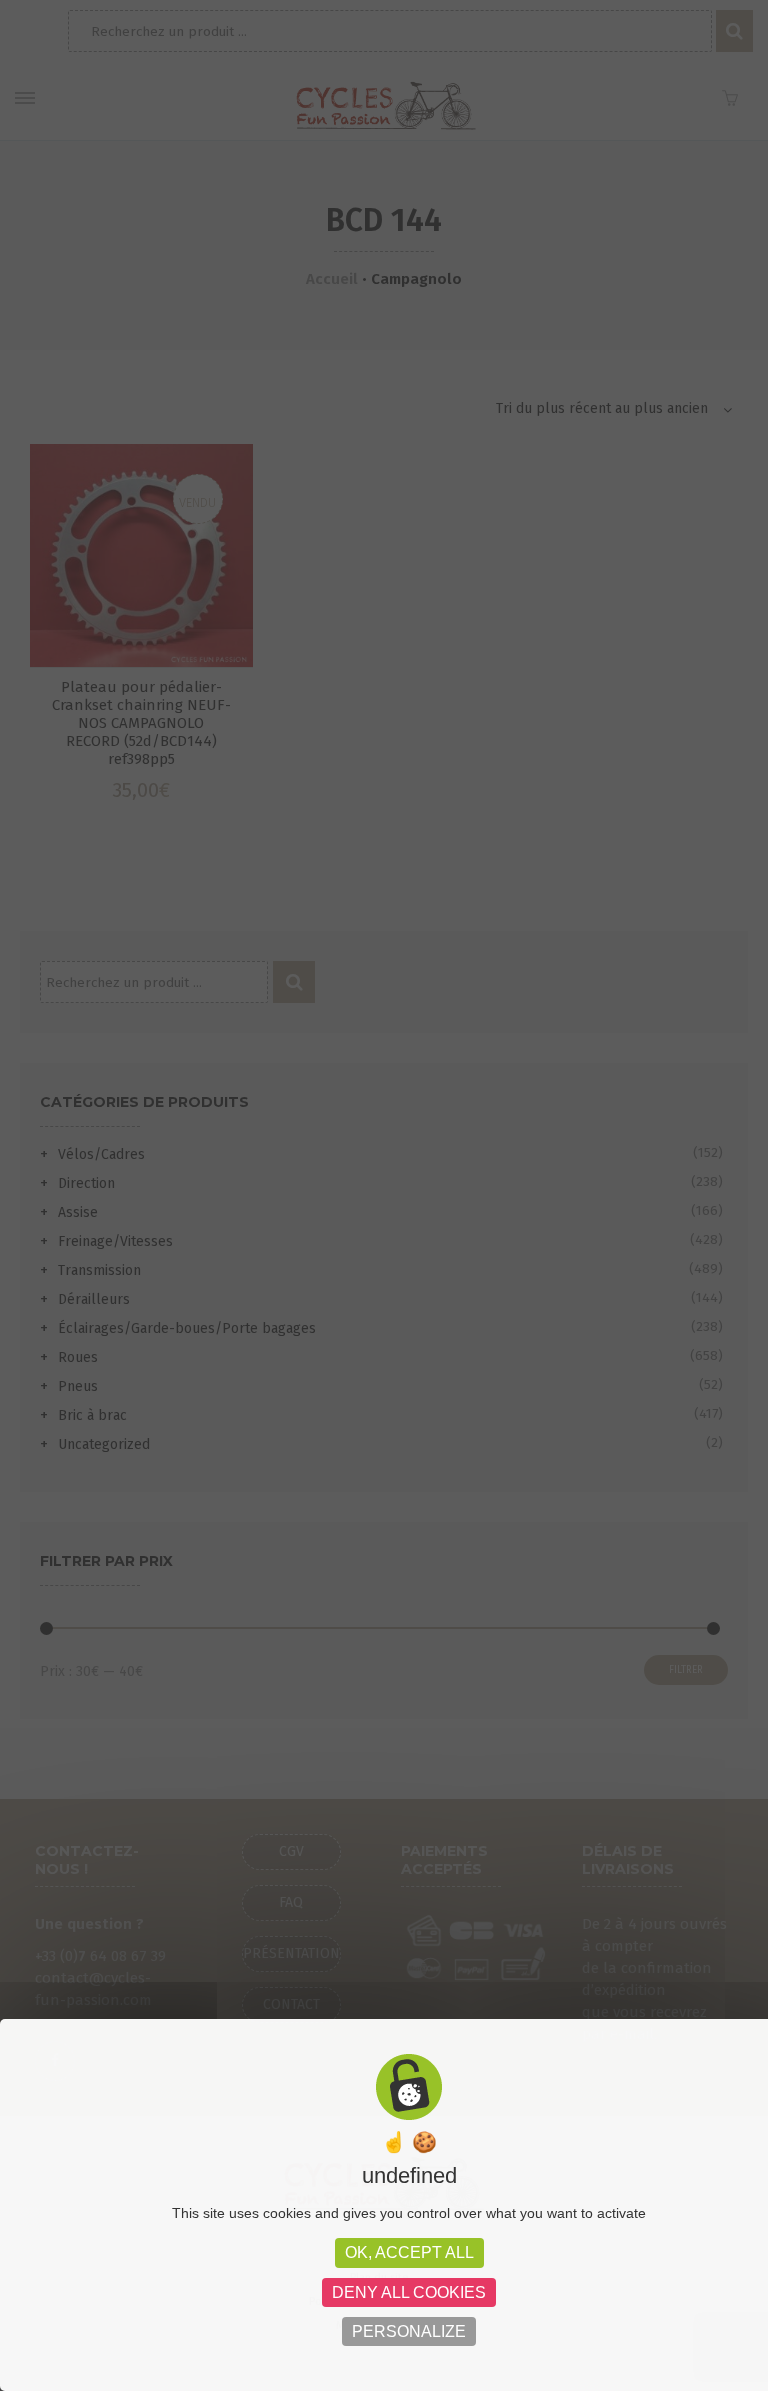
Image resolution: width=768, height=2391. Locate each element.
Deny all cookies (409, 2292)
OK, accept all (409, 2252)
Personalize (409, 2331)
